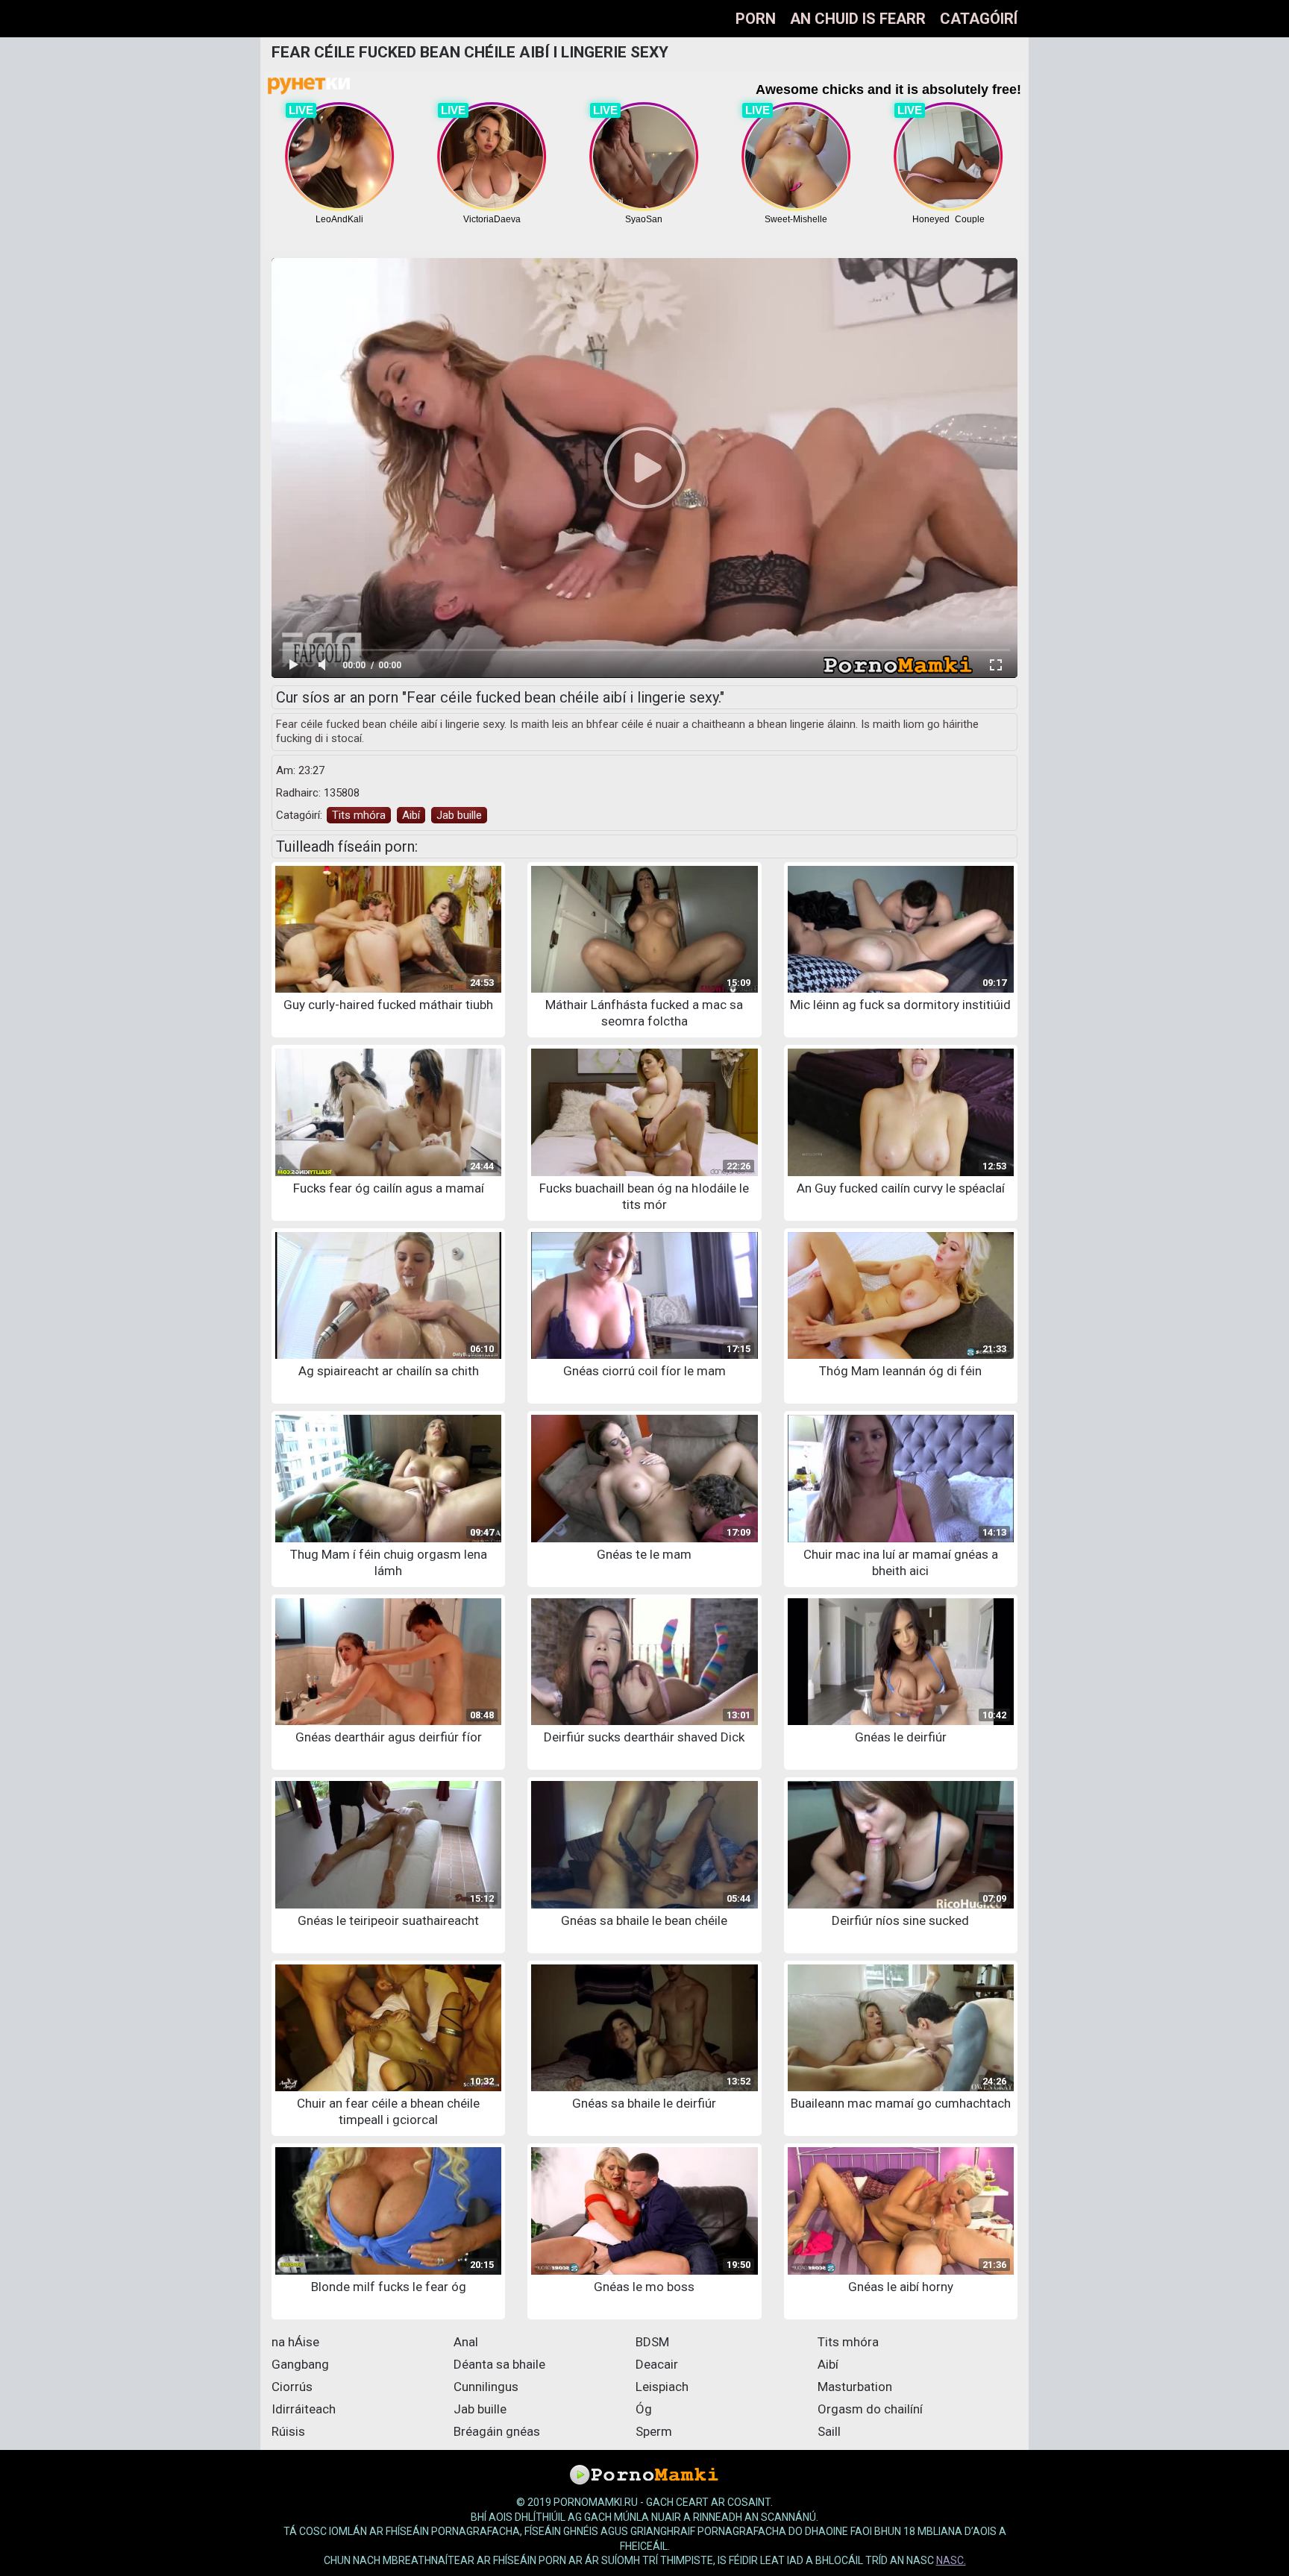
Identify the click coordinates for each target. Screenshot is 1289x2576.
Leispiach (662, 2387)
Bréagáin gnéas (497, 2431)
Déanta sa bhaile (499, 2364)
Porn (756, 19)
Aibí (411, 815)
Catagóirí (979, 19)
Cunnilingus (486, 2387)
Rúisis (288, 2431)
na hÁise (295, 2342)
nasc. (951, 2560)
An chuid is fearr (858, 19)
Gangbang (300, 2364)
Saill (829, 2431)
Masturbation (855, 2387)
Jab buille (459, 815)
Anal (466, 2342)
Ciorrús (292, 2387)
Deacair (657, 2364)
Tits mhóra (359, 815)
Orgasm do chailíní (870, 2409)
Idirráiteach (304, 2409)
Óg (644, 2409)
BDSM (652, 2342)
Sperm (654, 2431)
